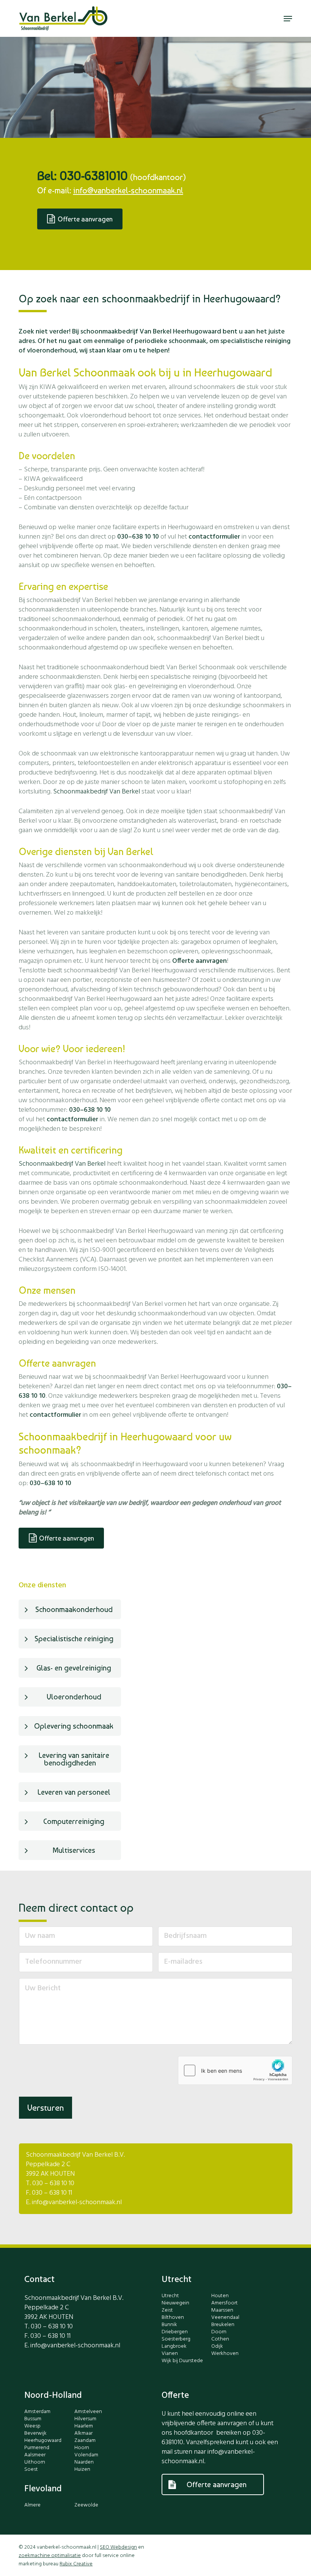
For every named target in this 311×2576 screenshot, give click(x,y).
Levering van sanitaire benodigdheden (74, 1759)
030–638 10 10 (138, 537)
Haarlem (84, 2426)
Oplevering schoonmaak (74, 1726)
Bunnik (169, 2325)
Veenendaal (225, 2318)
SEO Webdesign (118, 2547)
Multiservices (74, 1850)
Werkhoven (225, 2354)
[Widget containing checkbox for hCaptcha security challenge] (235, 2070)
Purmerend (37, 2448)
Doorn (219, 2332)
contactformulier (214, 537)
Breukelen (223, 2325)
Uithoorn (35, 2462)
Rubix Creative (76, 2564)
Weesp (32, 2426)
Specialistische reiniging (74, 1639)
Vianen (170, 2354)
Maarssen (222, 2310)
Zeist (167, 2310)
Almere (32, 2505)
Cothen (220, 2339)
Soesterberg (176, 2339)
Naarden (84, 2462)
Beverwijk (35, 2434)
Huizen (82, 2470)
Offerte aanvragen (199, 961)
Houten (220, 2296)
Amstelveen (88, 2412)
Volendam (86, 2455)
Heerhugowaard (43, 2441)
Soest (31, 2470)
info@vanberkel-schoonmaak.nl (128, 190)
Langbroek (174, 2347)
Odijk (217, 2347)
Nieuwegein (175, 2303)
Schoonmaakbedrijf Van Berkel (97, 792)
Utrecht (170, 2296)
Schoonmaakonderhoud (74, 1609)
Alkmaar (83, 2434)
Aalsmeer (35, 2455)
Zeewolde (86, 2505)
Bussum (33, 2419)
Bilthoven (173, 2318)
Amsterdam (37, 2412)
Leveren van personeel (74, 1792)
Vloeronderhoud (74, 1697)
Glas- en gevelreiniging (74, 1668)
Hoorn (82, 2448)
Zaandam (85, 2441)
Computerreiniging (74, 1821)
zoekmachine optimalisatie (50, 2556)
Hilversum (85, 2419)
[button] (288, 19)
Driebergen (175, 2332)
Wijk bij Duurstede (182, 2361)
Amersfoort (225, 2303)
